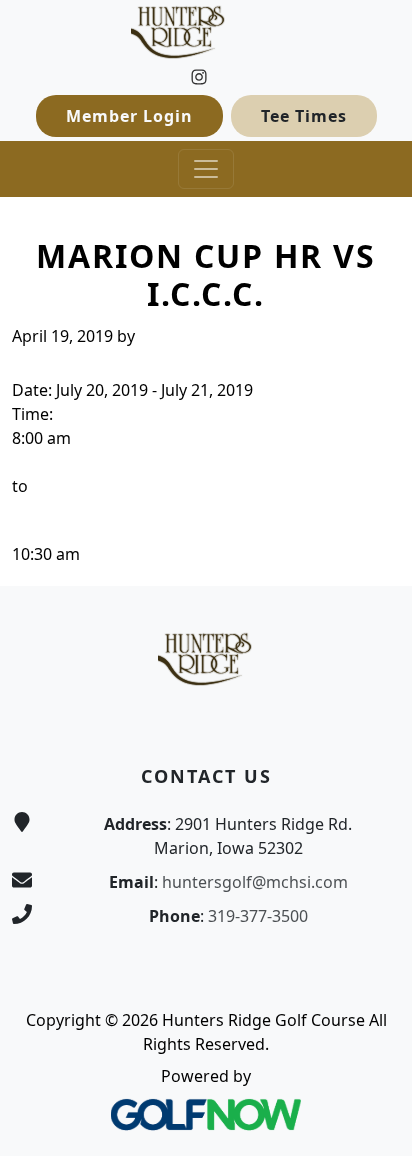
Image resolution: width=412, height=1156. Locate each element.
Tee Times (304, 116)
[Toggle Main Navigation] (206, 169)
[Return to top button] (373, 548)
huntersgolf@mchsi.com (255, 882)
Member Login (129, 116)
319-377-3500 (258, 916)
